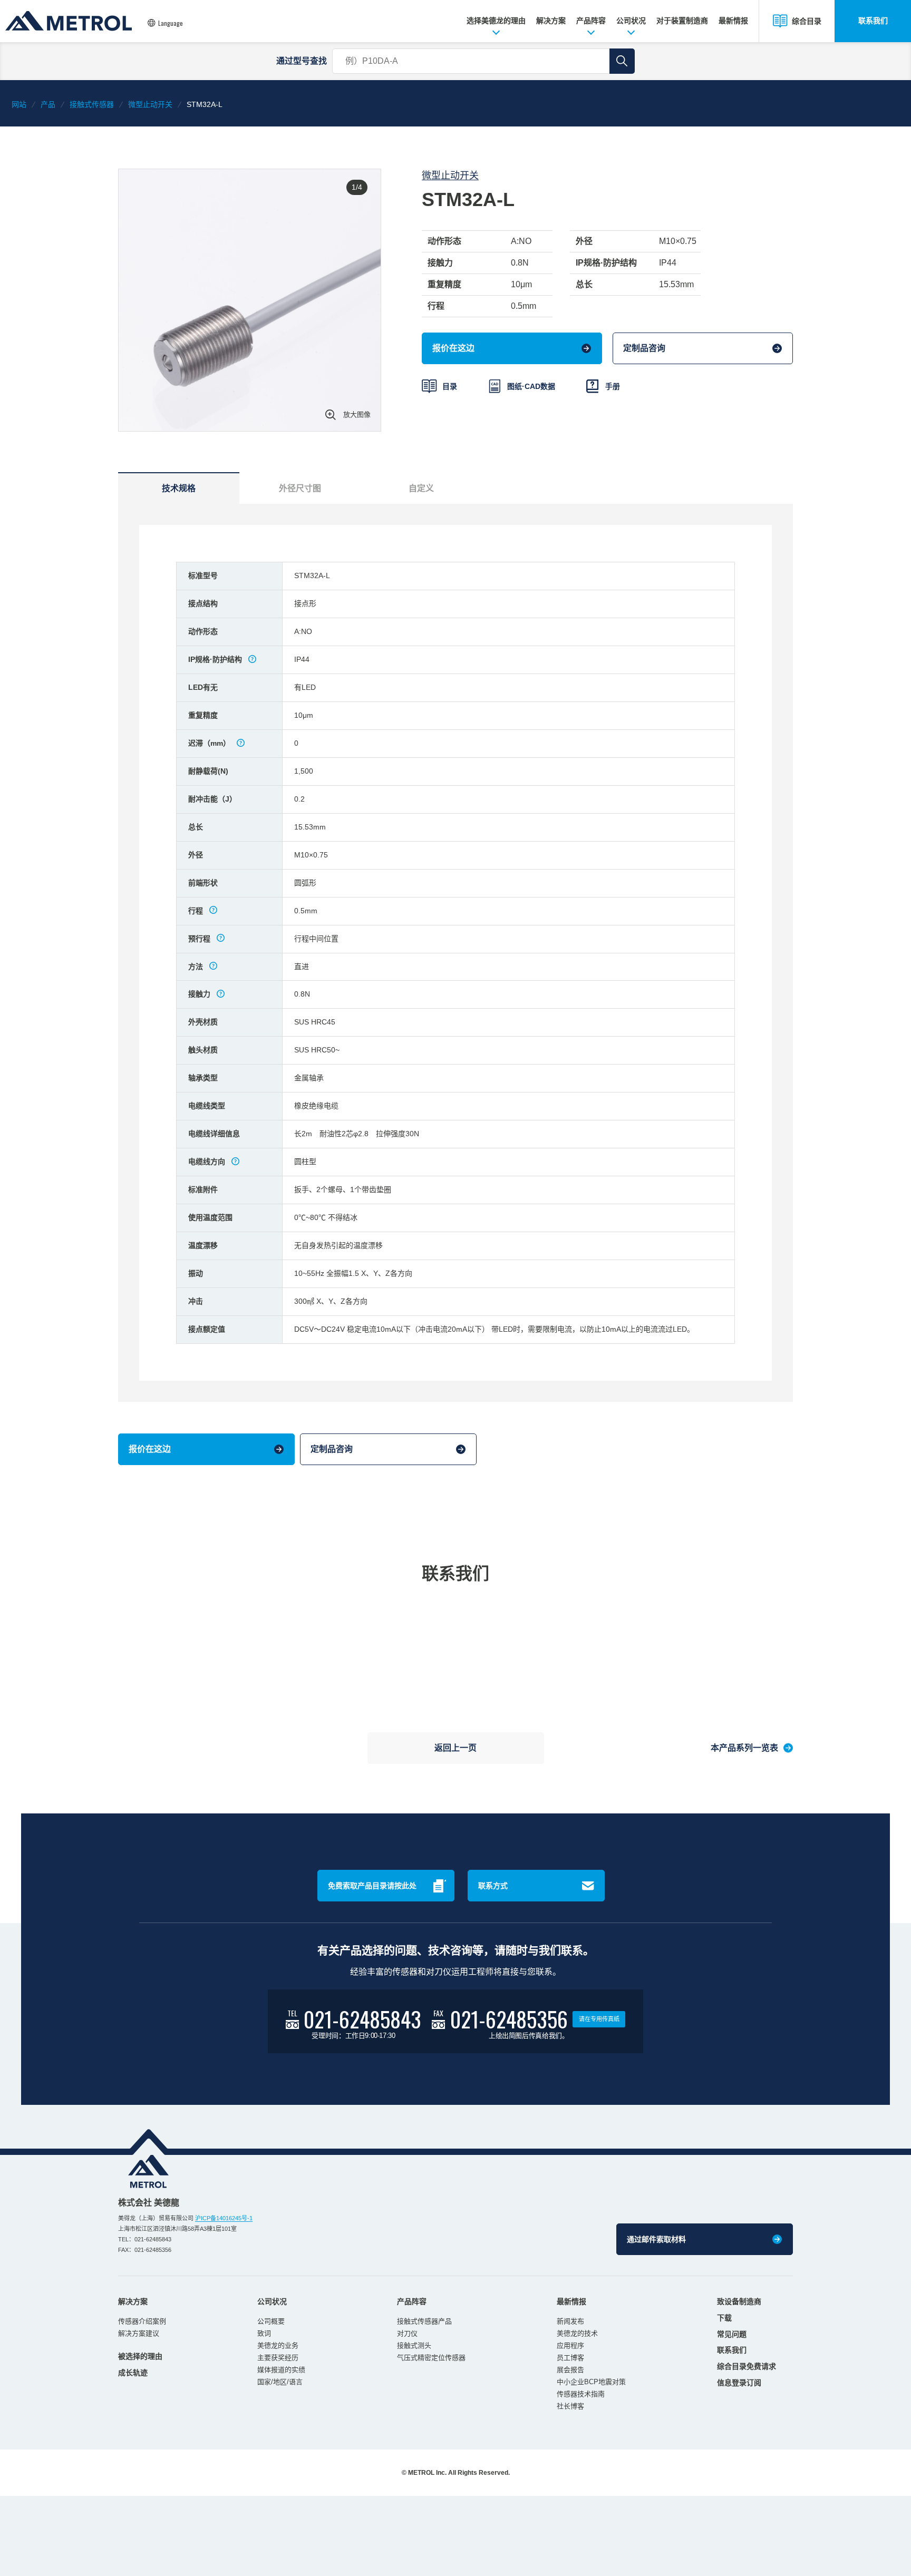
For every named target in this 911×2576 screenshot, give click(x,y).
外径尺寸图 (300, 488)
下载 (724, 2318)
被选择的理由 (140, 2356)
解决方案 (551, 21)
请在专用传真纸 (599, 2019)
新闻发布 (570, 2321)
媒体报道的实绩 (281, 2370)
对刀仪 (407, 2333)
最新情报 (733, 21)
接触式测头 (414, 2345)
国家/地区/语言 (280, 2382)
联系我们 (873, 21)
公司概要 (271, 2321)
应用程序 (570, 2345)
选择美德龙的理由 (496, 21)
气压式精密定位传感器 (431, 2358)
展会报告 (570, 2370)
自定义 (421, 488)
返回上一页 (455, 1748)
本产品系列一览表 (744, 1748)
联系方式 (493, 1886)
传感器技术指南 (581, 2394)
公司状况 (631, 21)
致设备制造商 (739, 2301)
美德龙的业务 (278, 2345)
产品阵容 (591, 21)
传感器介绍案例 (142, 2321)
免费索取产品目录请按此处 (372, 1886)
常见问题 (732, 2334)
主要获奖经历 (278, 2358)
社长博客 (570, 2406)
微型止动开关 (450, 175)
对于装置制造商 (682, 21)
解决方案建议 (139, 2333)
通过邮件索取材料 (656, 2239)
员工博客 (570, 2358)
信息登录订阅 (739, 2383)
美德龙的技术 (577, 2333)
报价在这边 (453, 348)
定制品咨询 (644, 348)
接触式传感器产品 (424, 2321)
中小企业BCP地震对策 (591, 2382)
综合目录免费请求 (747, 2366)
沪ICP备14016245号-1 (224, 2218)
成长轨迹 (133, 2373)
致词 (264, 2333)
